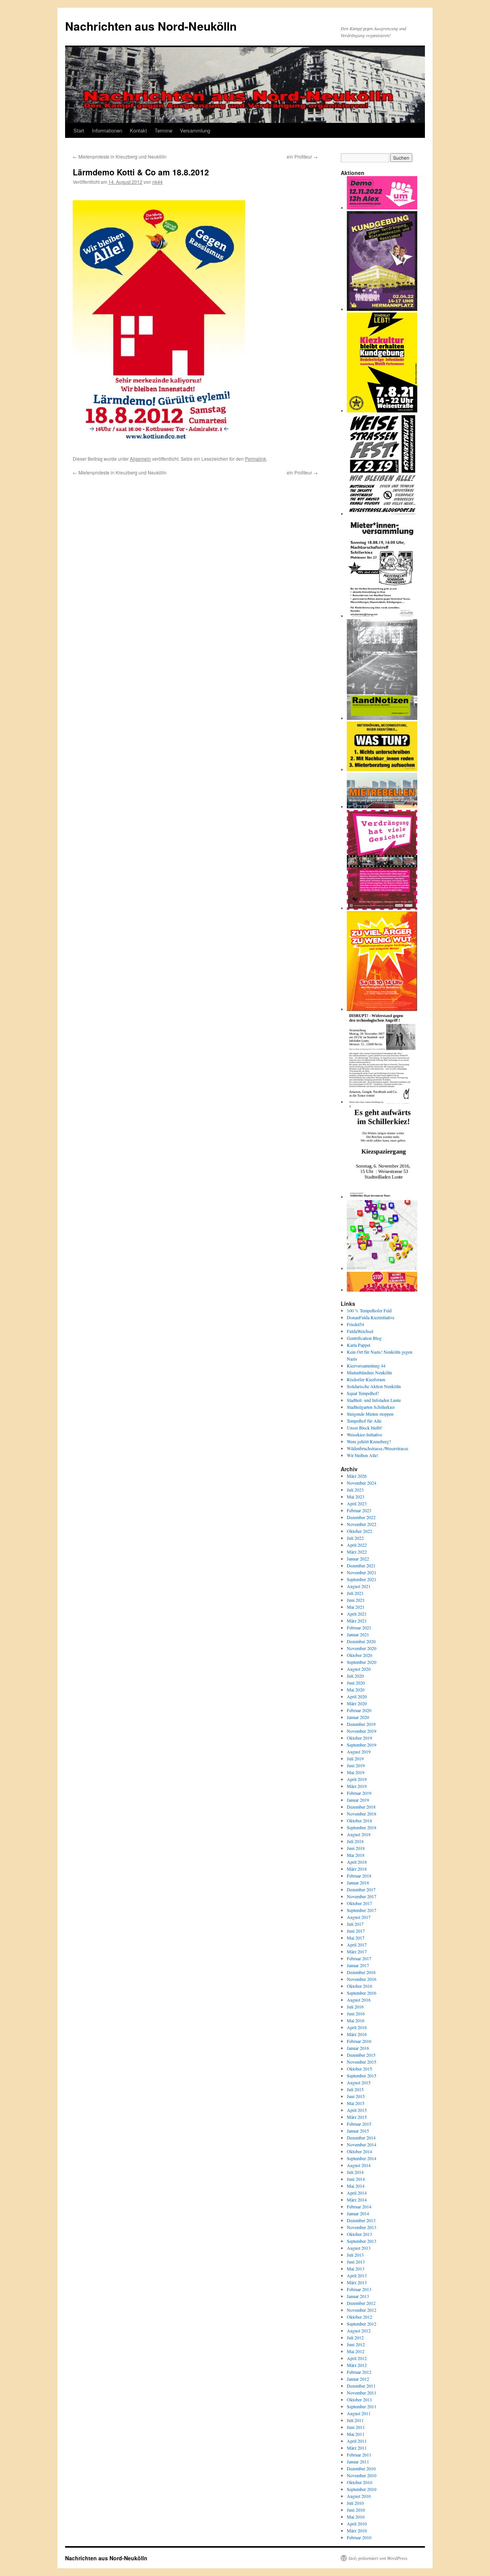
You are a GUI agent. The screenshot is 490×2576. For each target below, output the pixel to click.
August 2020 (359, 1669)
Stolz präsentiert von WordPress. (378, 2558)
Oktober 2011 (359, 2399)
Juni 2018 (356, 1848)
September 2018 (362, 1827)
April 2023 (357, 1503)
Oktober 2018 (359, 1820)
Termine (163, 130)
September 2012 (362, 2324)
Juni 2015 (356, 2096)
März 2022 (357, 1552)
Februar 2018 (359, 1876)
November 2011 (362, 2393)
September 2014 (362, 2158)
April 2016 (357, 2027)
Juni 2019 (356, 1765)
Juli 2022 (355, 1538)
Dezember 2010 (361, 2468)
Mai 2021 (356, 1607)
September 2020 (362, 1662)
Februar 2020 (359, 1710)
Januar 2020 (358, 1717)
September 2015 (362, 2076)
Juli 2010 (355, 2503)
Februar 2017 (359, 1958)
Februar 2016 (359, 2041)
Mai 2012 (356, 2351)
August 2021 (359, 1586)
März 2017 (357, 1951)
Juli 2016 (355, 2007)
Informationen (107, 130)
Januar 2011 (358, 2462)
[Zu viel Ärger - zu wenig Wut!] (382, 1009)
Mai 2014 (356, 2186)
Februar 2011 (359, 2455)
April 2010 (357, 2524)
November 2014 (362, 2144)
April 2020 (357, 1696)
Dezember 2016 (361, 1972)
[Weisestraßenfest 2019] (382, 514)
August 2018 (359, 1834)
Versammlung (195, 130)
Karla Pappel (359, 1345)
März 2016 (357, 2034)
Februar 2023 (359, 1510)
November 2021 (362, 1572)
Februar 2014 (359, 2206)
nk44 (158, 182)
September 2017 (362, 1910)
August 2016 (359, 2000)
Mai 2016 (356, 2020)
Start (79, 130)
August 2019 (359, 1752)
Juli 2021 (355, 1593)
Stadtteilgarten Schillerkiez (371, 1407)
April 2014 (357, 2193)
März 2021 (357, 1621)
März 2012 (357, 2365)
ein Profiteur (302, 156)
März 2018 (357, 1869)
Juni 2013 (356, 2262)
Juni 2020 (356, 1683)
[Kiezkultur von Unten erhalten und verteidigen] (382, 411)
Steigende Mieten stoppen (370, 1414)
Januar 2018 (358, 1883)
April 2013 (357, 2275)
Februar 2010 (359, 2537)
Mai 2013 (356, 2269)
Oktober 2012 (359, 2317)
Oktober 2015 (359, 2069)
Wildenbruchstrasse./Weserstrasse (377, 1448)
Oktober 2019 (359, 1738)
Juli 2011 (355, 2420)
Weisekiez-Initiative (364, 1434)
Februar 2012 (359, 2372)
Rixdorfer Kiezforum (366, 1379)
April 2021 (357, 1614)
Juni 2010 (356, 2510)
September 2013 (362, 2241)
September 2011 (362, 2406)
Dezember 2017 (361, 1889)
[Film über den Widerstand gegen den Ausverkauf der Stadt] (382, 806)
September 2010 (362, 2489)
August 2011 (359, 2413)
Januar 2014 (358, 2213)
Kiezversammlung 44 (366, 1366)
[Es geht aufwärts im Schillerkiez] (382, 1197)
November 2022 (362, 1524)
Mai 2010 (356, 2517)
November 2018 (362, 1814)
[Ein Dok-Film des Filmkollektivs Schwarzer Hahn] (382, 908)
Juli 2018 (355, 1841)
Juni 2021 (356, 1600)
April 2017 (357, 1945)
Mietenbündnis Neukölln (369, 1372)
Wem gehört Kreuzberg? (369, 1441)
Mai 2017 (356, 1938)
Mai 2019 (356, 1772)
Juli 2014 (355, 2172)
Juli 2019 (355, 1758)
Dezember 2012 (361, 2303)
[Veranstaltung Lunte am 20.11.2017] (382, 1102)
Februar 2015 (359, 2124)
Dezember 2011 (361, 2386)
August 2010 (359, 2496)
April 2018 (357, 1862)
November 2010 (362, 2475)
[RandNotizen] (382, 718)
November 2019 (362, 1731)
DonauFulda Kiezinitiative (371, 1317)
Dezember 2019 (361, 1724)
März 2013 (357, 2282)
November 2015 (362, 2062)
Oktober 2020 (359, 1655)
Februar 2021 (359, 1627)
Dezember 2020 (361, 1641)
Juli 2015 (355, 2089)
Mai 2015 (356, 2103)
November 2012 (362, 2310)
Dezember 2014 (361, 2138)
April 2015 (357, 2110)
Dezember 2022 (361, 1517)
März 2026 (357, 1476)
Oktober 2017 (359, 1903)
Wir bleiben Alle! (363, 1455)
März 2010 (357, 2530)
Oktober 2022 (359, 1531)
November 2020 (362, 1648)
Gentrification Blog (364, 1338)
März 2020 (357, 1703)
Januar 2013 (358, 2296)
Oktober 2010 (359, 2482)
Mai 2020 (356, 1690)
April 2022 (357, 1545)
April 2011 (357, 2441)
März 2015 (357, 2117)
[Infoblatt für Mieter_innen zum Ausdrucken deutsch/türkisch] (382, 769)
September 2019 (362, 1745)
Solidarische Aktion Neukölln (374, 1386)
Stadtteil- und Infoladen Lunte (374, 1400)
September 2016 (362, 1993)
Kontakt (138, 130)
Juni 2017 (356, 1931)
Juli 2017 (355, 1924)
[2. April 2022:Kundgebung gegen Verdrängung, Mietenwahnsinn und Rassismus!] (382, 309)
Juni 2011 (356, 2427)
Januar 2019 (358, 1800)
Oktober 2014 (359, 2151)
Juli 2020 (355, 1676)
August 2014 (359, 2165)
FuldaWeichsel (360, 1331)
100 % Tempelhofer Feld (369, 1310)
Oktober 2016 (359, 1986)
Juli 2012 (355, 2337)
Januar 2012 (358, 2379)
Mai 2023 (356, 1497)
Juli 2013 (355, 2255)
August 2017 (359, 1917)
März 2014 (357, 2200)
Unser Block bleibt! (365, 1428)
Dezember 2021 (361, 1565)
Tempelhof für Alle (364, 1421)
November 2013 (362, 2227)
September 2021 (362, 1579)
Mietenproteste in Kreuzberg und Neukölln (120, 156)
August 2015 (359, 2082)
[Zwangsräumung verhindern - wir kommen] (382, 1290)
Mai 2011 (356, 2434)
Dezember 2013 (361, 2220)
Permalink (256, 459)
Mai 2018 (356, 1855)
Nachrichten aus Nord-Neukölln (151, 26)
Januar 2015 (358, 2131)
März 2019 (357, 1786)
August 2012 (359, 2331)
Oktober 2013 (359, 2234)
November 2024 (362, 1483)
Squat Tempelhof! (363, 1393)
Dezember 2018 (361, 1807)
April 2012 (357, 2358)
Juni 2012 (356, 2344)
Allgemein (140, 459)
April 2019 (357, 1779)
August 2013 (359, 2248)
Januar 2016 (358, 2048)
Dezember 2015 (361, 2055)
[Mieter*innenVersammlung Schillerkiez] (382, 616)
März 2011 (357, 2448)
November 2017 (362, 1896)
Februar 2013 (359, 2289)
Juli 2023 (355, 1490)
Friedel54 (355, 1324)
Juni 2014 (356, 2179)
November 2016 (362, 1979)
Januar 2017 (358, 1965)
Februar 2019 (359, 1793)
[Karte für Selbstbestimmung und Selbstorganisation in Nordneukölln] (382, 1268)
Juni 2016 (356, 2013)
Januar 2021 (358, 1634)
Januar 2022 (358, 1559)
